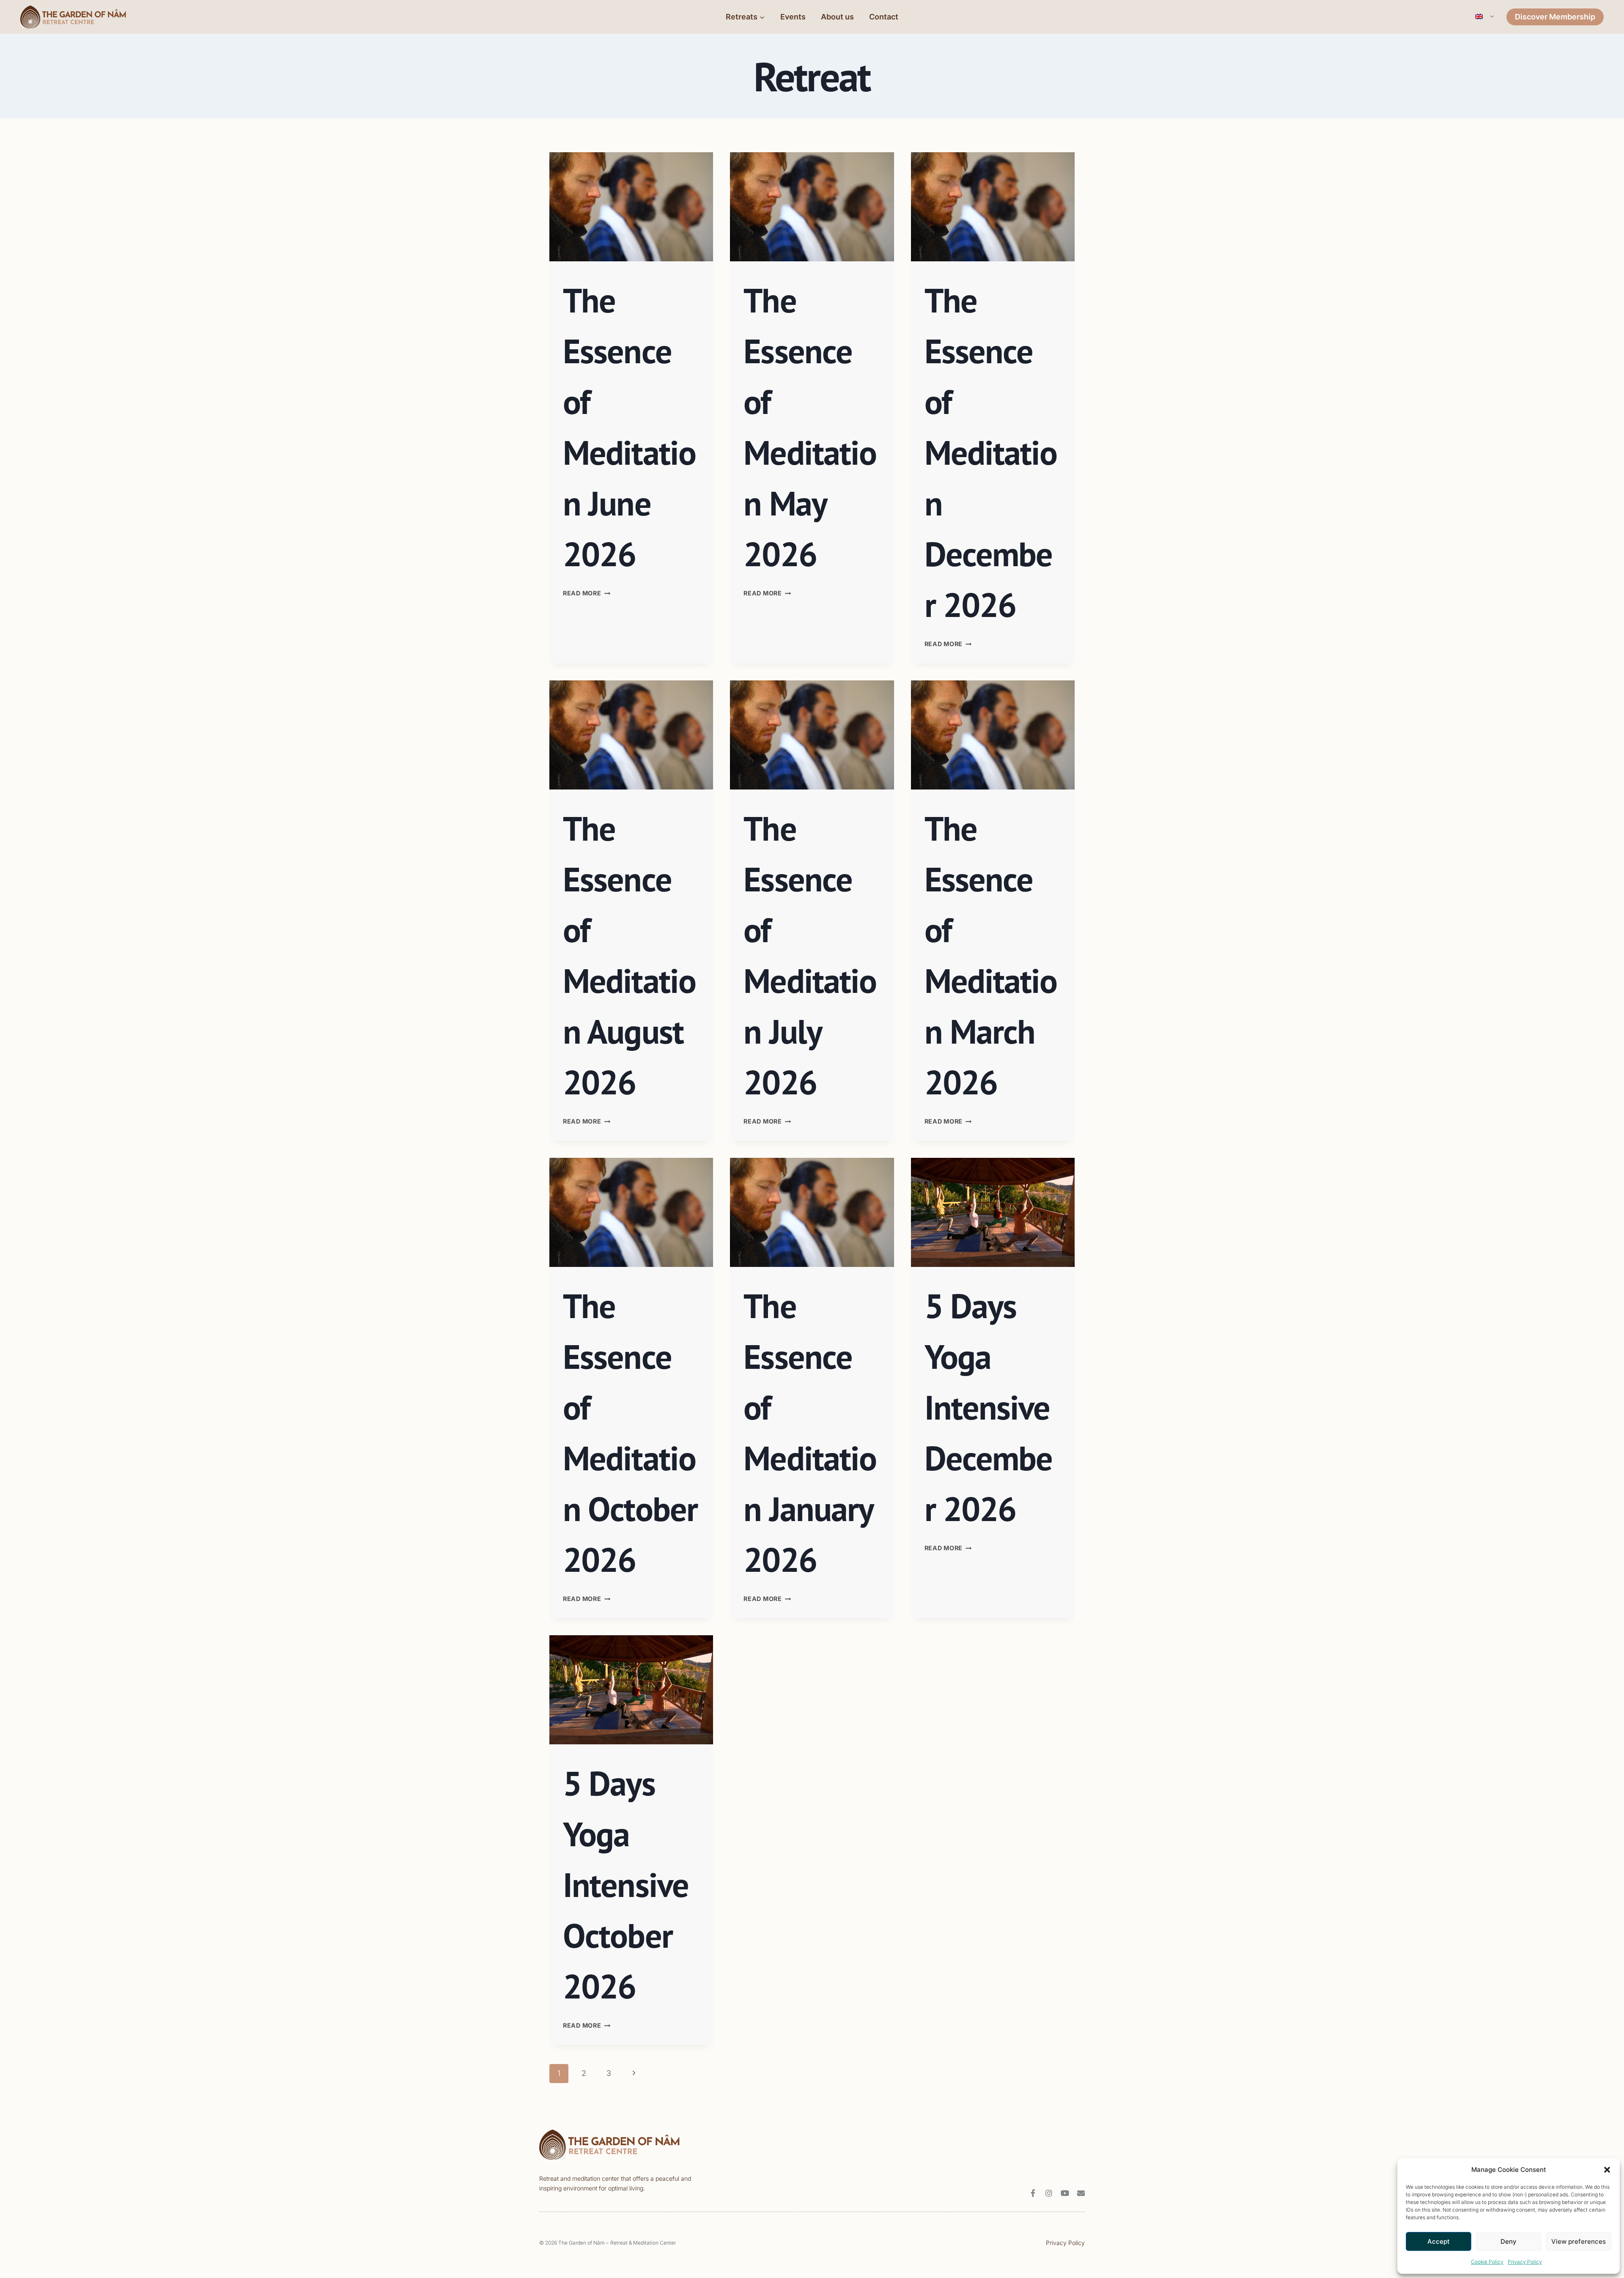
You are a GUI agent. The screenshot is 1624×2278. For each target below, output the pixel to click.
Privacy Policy (1525, 2262)
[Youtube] (1065, 2193)
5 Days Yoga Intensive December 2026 (989, 1407)
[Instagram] (1049, 2193)
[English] (1484, 17)
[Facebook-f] (1033, 2193)
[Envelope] (1081, 2193)
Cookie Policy (1487, 2262)
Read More (587, 593)
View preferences (1579, 2241)
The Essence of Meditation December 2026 (991, 452)
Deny (1509, 2241)
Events (793, 17)
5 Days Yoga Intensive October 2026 (626, 1885)
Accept (1439, 2241)
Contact (884, 17)
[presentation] (631, 207)
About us (837, 17)
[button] (1607, 2170)
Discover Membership (1555, 17)
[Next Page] (634, 2074)
